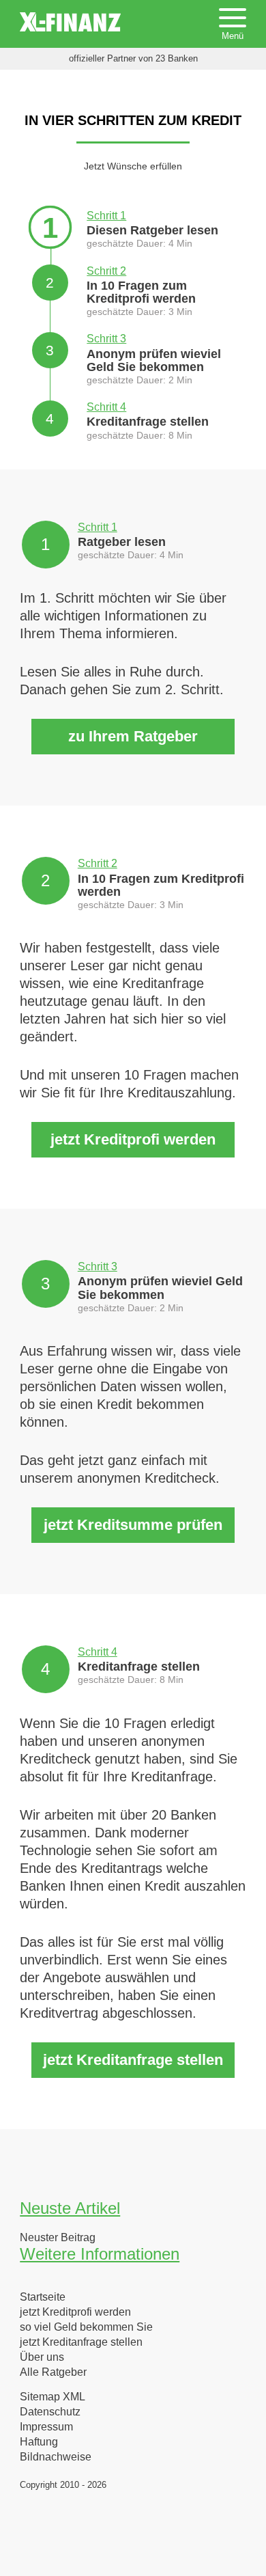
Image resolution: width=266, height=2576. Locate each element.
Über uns (42, 2357)
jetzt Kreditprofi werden (133, 1139)
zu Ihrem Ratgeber (133, 736)
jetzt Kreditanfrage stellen (133, 2060)
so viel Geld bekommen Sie (86, 2327)
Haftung (39, 2442)
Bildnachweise (56, 2457)
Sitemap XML (53, 2397)
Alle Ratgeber (53, 2372)
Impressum (46, 2427)
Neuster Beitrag (58, 2238)
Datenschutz (50, 2412)
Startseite (43, 2297)
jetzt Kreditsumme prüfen (133, 1525)
